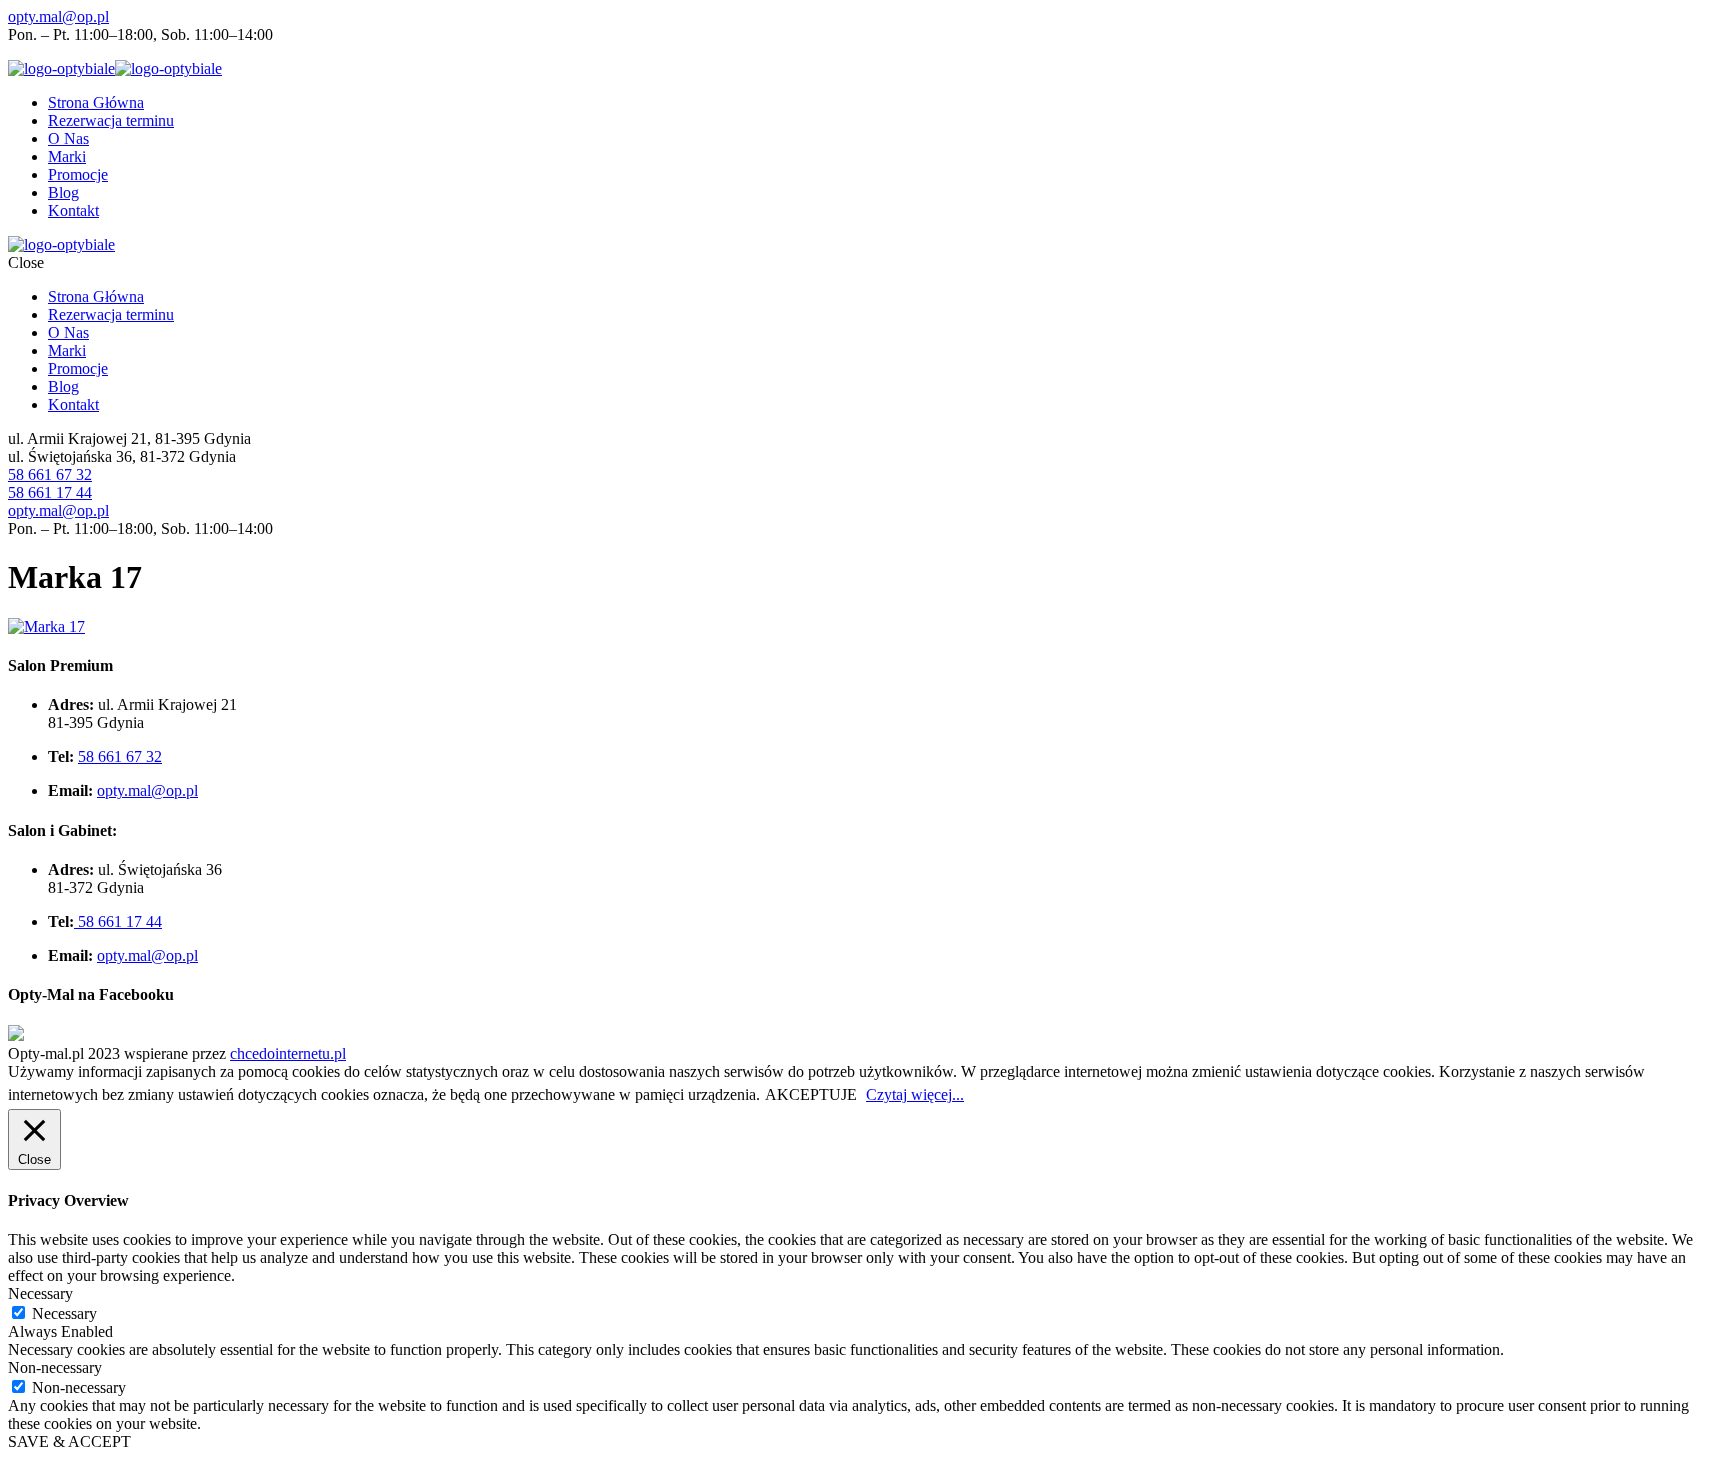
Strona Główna (96, 102)
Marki (67, 156)
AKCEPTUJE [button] (811, 1094)
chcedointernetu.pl (288, 1053)
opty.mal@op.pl (58, 16)
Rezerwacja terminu (111, 120)
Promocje (78, 174)
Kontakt (73, 210)
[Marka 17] (46, 626)
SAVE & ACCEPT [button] (69, 1441)
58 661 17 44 (50, 492)
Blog (63, 192)
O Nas (68, 138)
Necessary (64, 1313)
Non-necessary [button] (55, 1367)
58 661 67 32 (50, 474)
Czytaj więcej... (915, 1094)
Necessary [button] (40, 1293)
